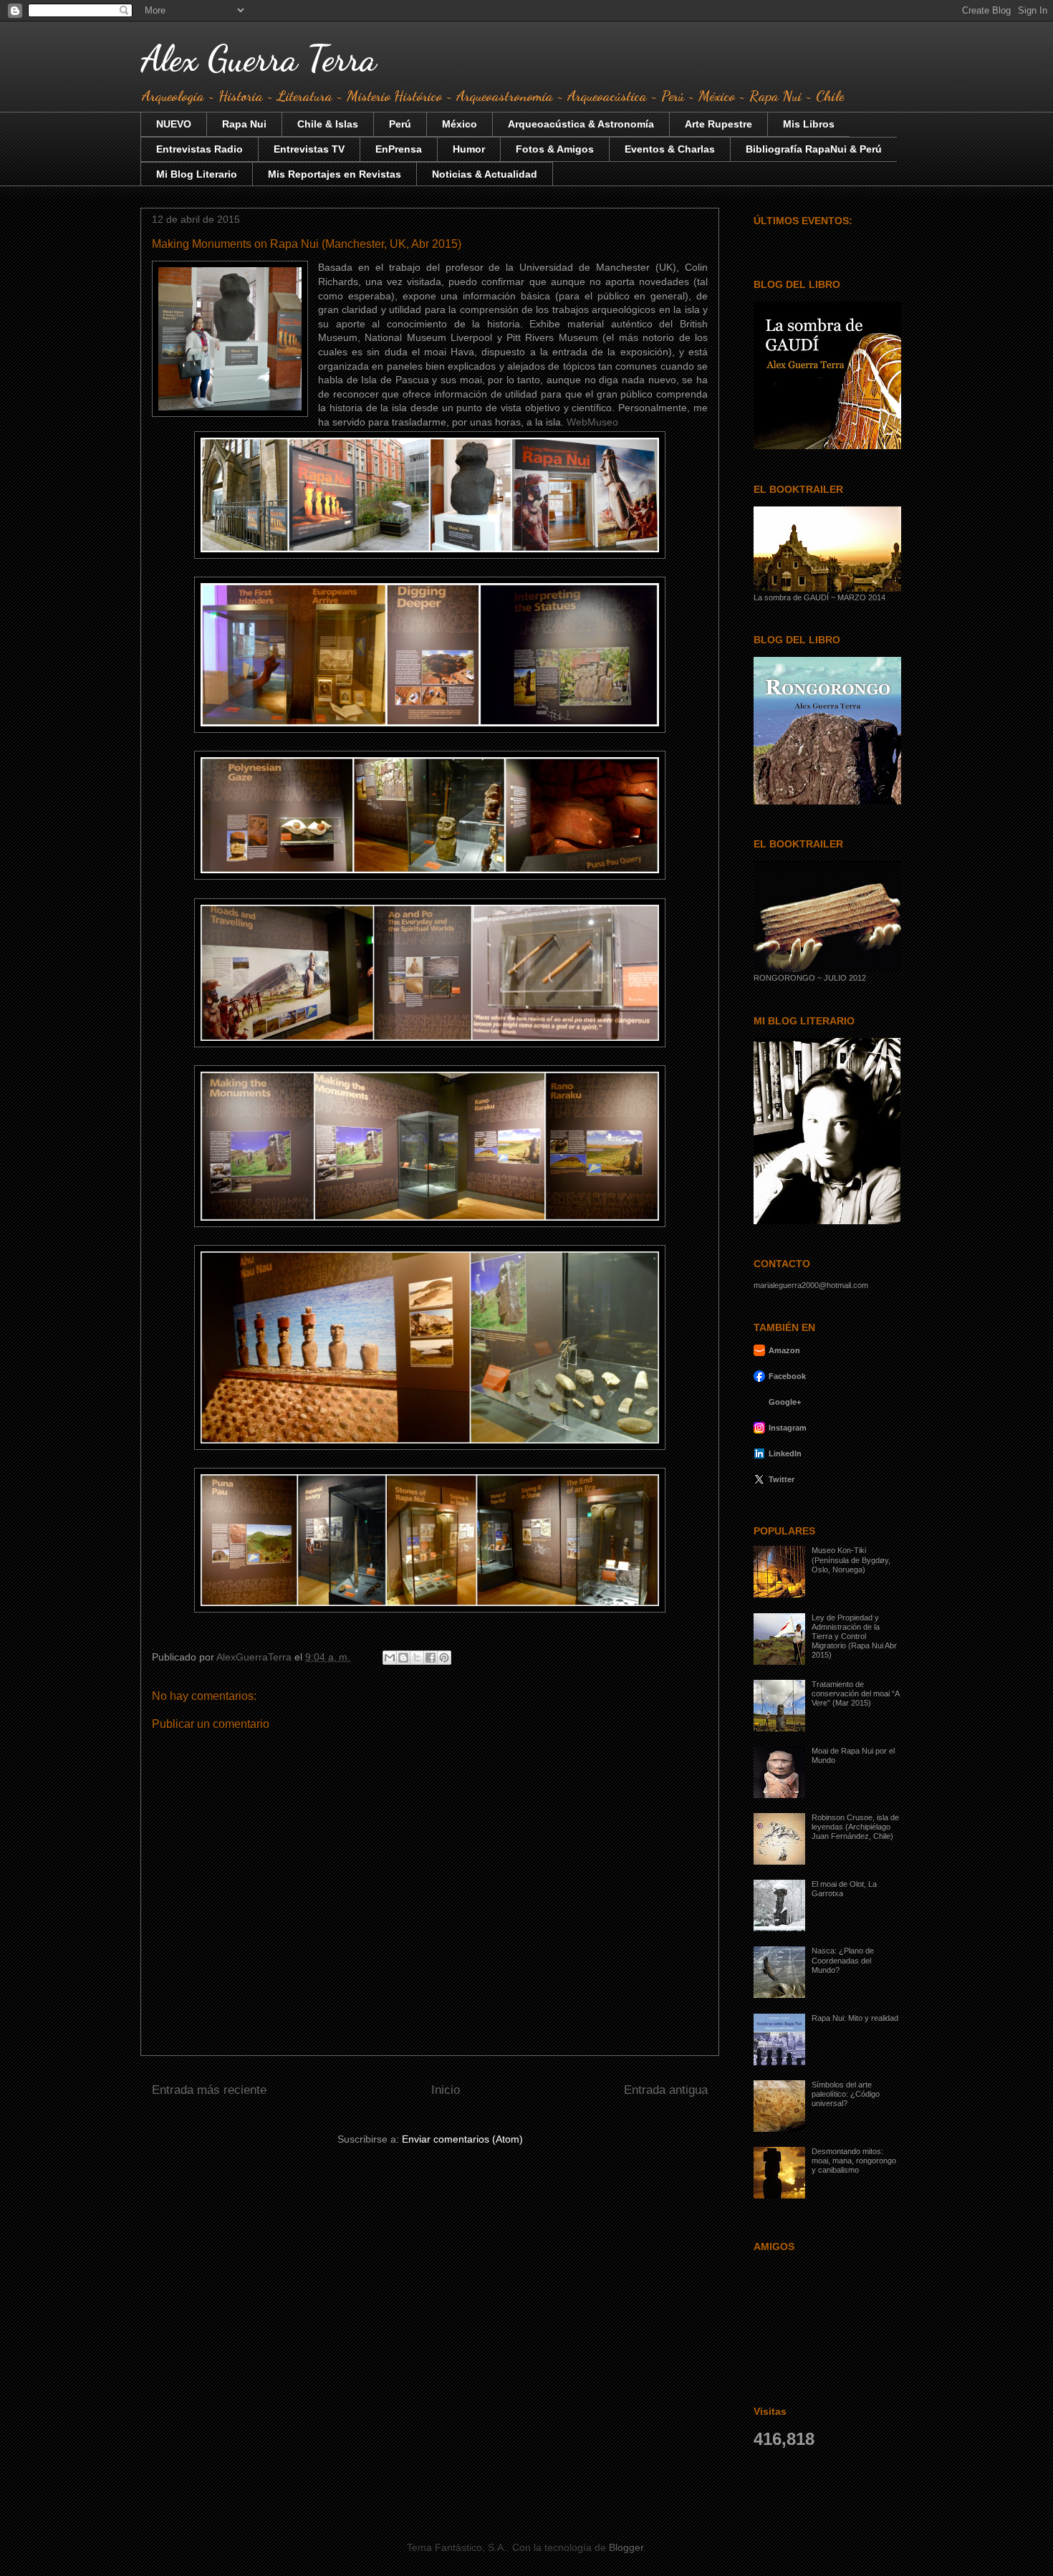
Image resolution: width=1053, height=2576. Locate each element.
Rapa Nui (244, 124)
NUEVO (174, 124)
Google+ (785, 1402)
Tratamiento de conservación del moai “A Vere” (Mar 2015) (855, 1693)
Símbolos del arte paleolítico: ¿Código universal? (846, 2094)
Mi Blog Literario (197, 174)
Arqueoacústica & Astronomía (581, 124)
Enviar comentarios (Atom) (462, 2139)
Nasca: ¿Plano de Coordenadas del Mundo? (843, 1960)
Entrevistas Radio (199, 149)
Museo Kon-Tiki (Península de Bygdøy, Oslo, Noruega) (851, 1559)
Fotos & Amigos (555, 149)
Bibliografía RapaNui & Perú (814, 149)
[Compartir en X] (417, 1658)
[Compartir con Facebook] (431, 1658)
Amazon (784, 1350)
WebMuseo (592, 422)
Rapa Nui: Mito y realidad (855, 2018)
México (460, 124)
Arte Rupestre (718, 124)
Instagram (788, 1428)
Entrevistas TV (309, 149)
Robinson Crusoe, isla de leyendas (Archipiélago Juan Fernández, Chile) (855, 1827)
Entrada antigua (666, 2090)
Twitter (782, 1479)
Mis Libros (809, 124)
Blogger (626, 2547)
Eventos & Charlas (670, 149)
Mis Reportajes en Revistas (335, 174)
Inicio (446, 2090)
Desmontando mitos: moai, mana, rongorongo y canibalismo (854, 2161)
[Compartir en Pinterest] (444, 1658)
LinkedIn (785, 1453)
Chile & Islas (328, 124)
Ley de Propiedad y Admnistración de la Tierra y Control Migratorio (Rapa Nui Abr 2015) (854, 1637)
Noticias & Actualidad (485, 174)
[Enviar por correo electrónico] (390, 1658)
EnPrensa (399, 149)
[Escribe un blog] (403, 1658)
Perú (400, 124)
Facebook (787, 1376)
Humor (469, 149)
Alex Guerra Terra (258, 59)
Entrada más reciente (209, 2090)
